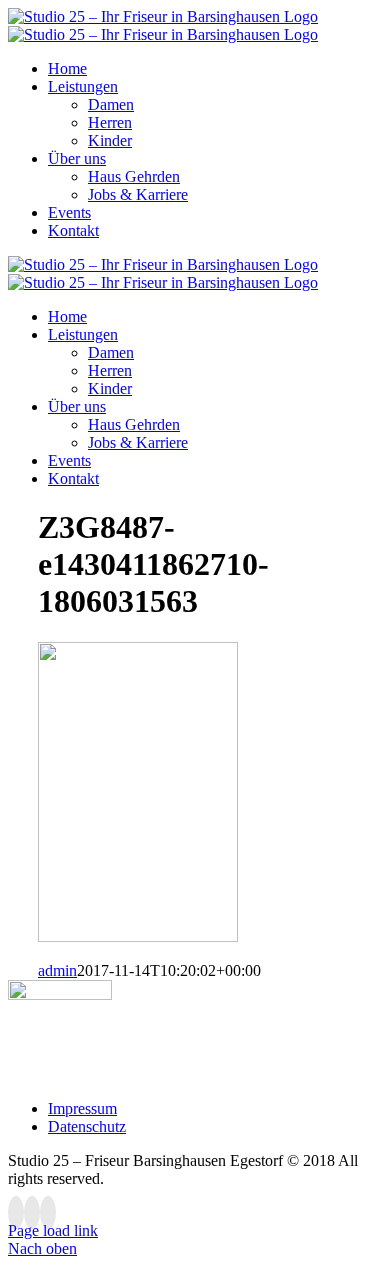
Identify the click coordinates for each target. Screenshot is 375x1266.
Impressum (82, 1108)
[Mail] (48, 1212)
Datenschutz (87, 1126)
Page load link (53, 1230)
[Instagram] (32, 1212)
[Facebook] (16, 1212)
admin (57, 970)
